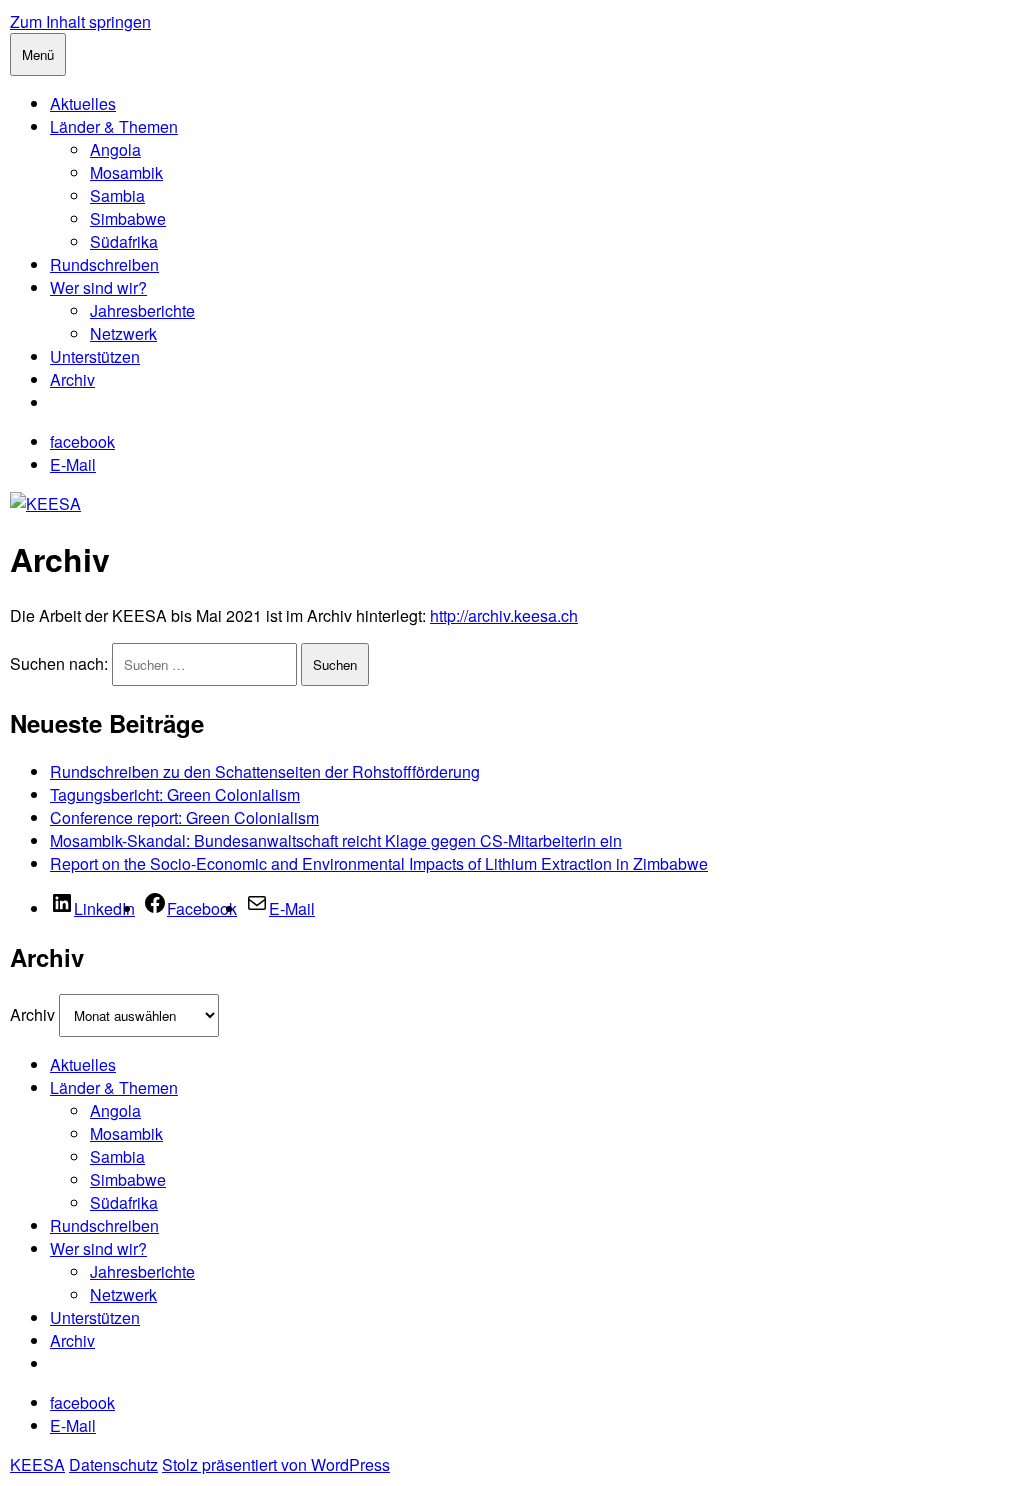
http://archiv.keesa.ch (504, 615)
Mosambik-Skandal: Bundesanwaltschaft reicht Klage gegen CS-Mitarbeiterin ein (336, 840)
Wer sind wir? (98, 287)
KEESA (37, 1464)
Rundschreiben (104, 264)
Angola (115, 149)
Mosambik (126, 172)
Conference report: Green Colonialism (184, 817)
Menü (38, 54)
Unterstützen (95, 356)
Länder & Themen (114, 126)
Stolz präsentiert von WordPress (276, 1464)
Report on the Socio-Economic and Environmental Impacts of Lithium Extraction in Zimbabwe (379, 863)
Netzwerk (123, 333)
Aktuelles (83, 103)
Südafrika (124, 241)
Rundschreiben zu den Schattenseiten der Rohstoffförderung (265, 771)
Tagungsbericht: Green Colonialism (175, 794)
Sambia (117, 195)
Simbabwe (128, 218)
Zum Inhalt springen (80, 21)
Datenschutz (113, 1464)
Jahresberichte (142, 310)
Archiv (72, 379)
